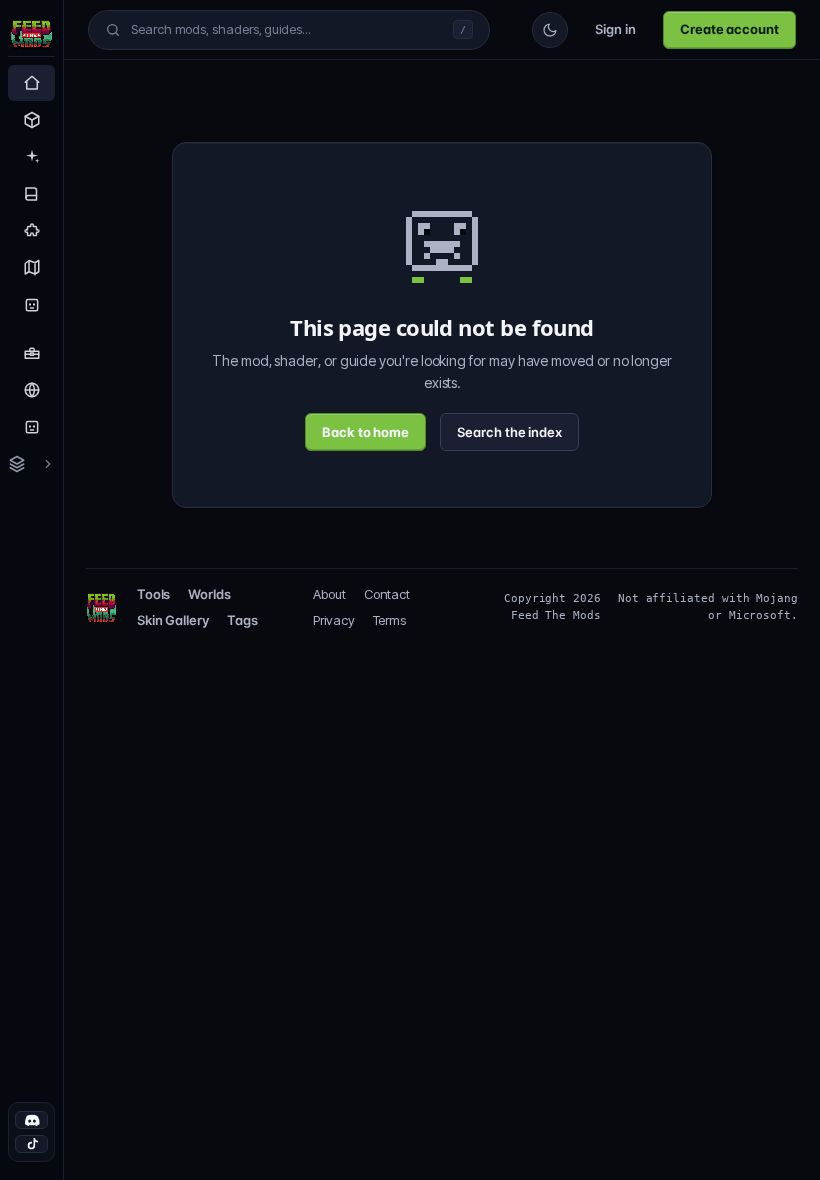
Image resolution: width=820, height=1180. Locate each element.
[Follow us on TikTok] (31, 1144)
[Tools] (31, 353)
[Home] (31, 83)
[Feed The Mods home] (31, 36)
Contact (390, 594)
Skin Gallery (173, 620)
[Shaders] (31, 157)
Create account (726, 29)
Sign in (609, 29)
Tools (154, 594)
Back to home (364, 432)
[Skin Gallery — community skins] (31, 427)
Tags (245, 620)
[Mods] (31, 120)
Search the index (512, 432)
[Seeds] (31, 268)
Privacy (338, 620)
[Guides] (31, 194)
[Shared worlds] (31, 390)
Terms (393, 620)
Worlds (212, 594)
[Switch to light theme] (543, 30)
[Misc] (31, 231)
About (333, 594)
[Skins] (31, 305)
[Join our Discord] (31, 1120)
